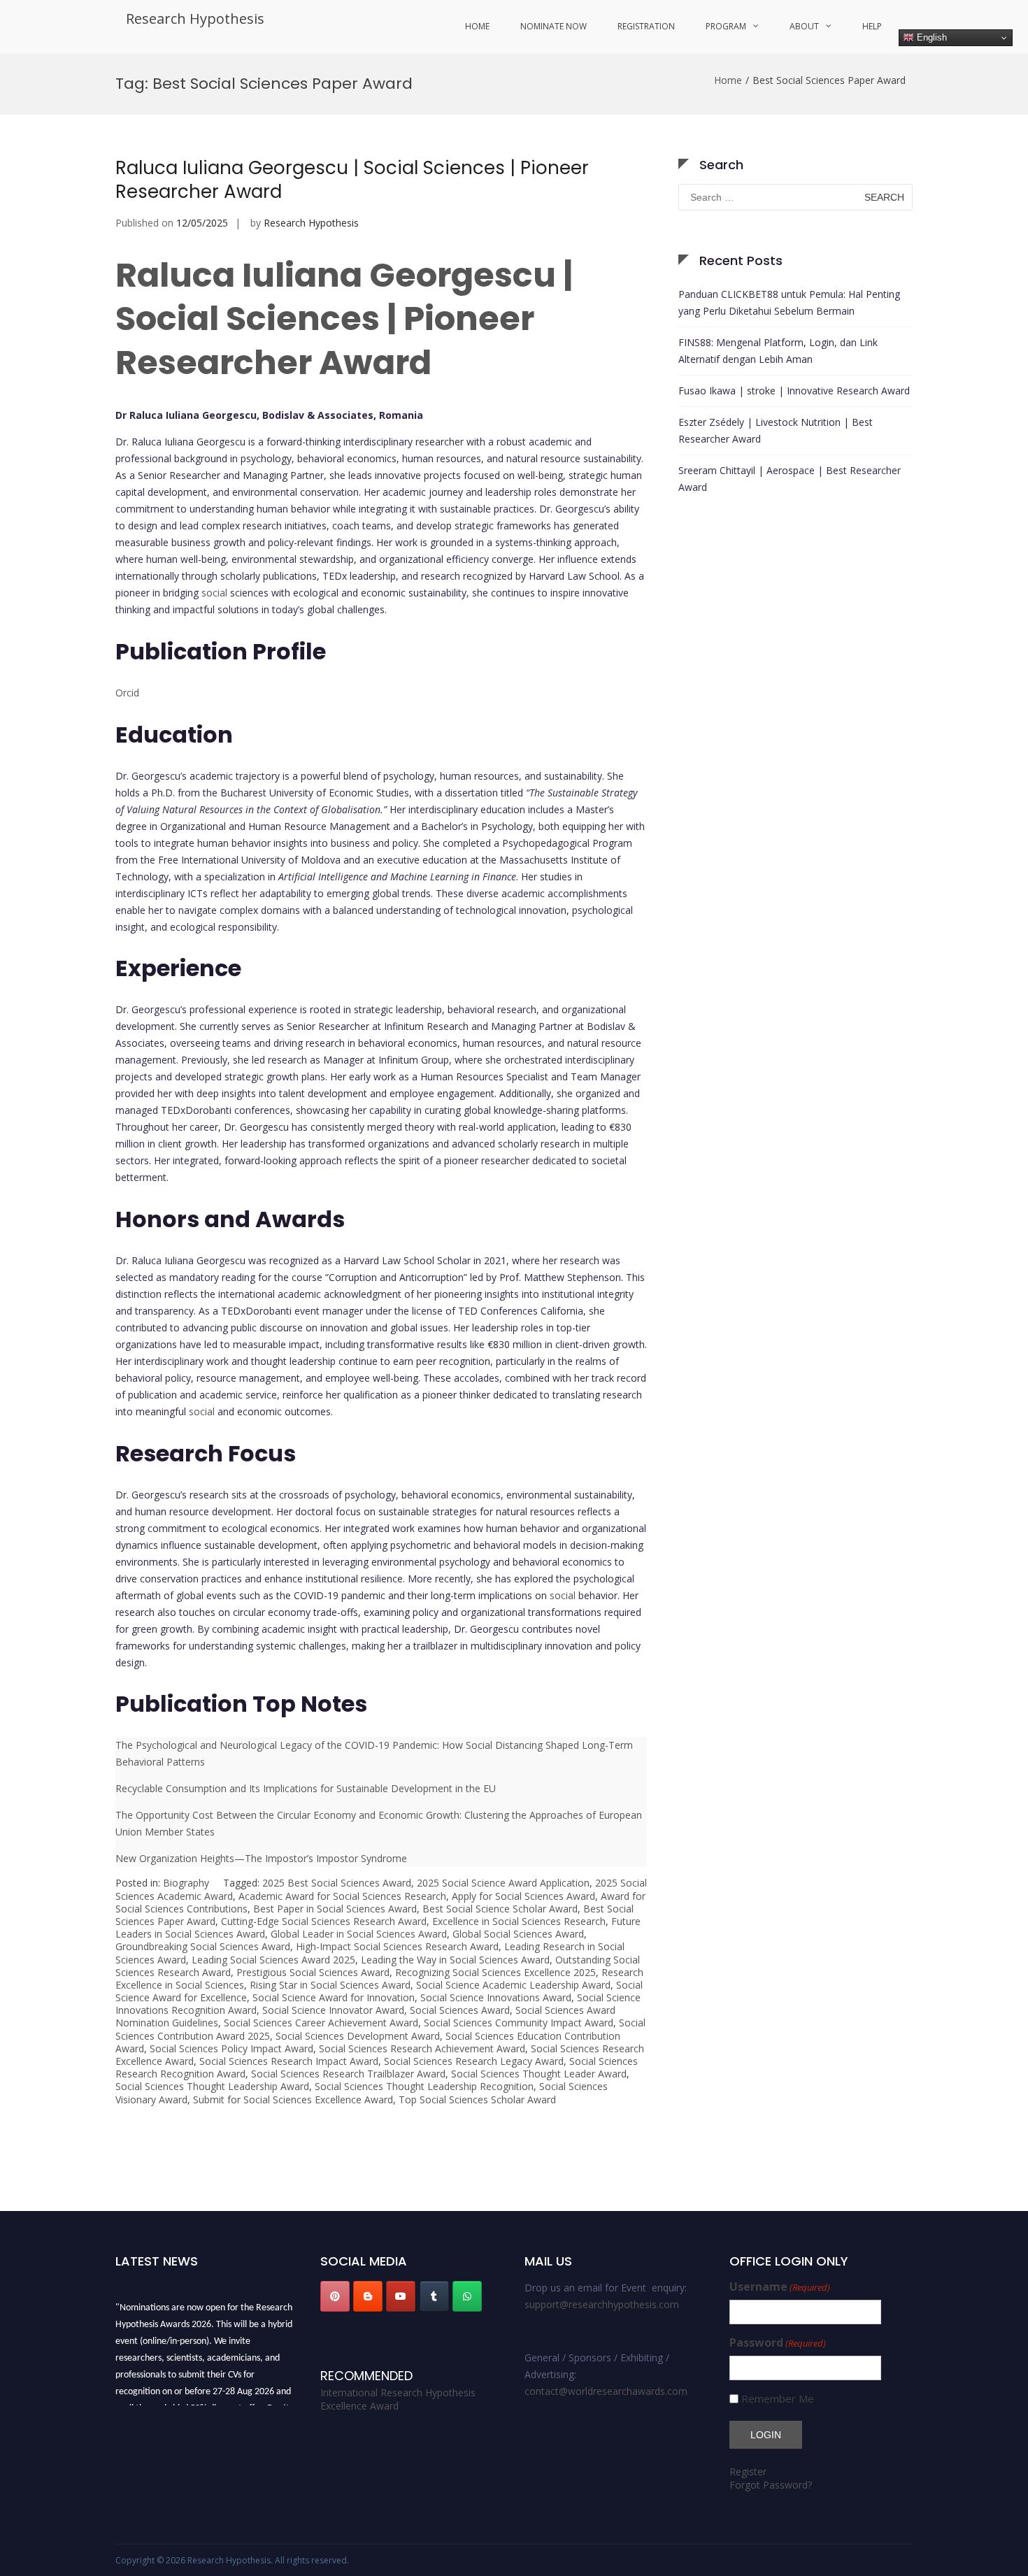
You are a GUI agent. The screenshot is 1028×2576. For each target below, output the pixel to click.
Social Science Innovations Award (496, 1997)
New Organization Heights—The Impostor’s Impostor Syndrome (261, 1858)
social (214, 593)
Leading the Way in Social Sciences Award (455, 1960)
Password (778, 2343)
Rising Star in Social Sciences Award (330, 1985)
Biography (186, 1883)
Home (477, 26)
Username (780, 2287)
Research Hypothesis (195, 19)
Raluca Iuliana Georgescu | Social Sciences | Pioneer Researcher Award (352, 180)
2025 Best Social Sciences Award (337, 1883)
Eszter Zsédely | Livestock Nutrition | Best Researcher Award (776, 430)
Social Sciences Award (460, 2010)
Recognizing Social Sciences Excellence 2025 (495, 1972)
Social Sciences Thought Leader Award (539, 2074)
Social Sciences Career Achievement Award (321, 2023)
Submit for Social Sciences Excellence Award (293, 2099)
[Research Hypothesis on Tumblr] (434, 2296)
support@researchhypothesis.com (602, 2304)
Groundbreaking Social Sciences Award (203, 1946)
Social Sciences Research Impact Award (289, 2061)
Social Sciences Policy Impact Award (231, 2048)
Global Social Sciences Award (518, 1934)
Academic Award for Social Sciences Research (342, 1896)
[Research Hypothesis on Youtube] (401, 2296)
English (930, 37)
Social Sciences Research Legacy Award (474, 2061)
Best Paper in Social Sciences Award (335, 1909)
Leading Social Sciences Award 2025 (273, 1960)
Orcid (127, 693)
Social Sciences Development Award (358, 2036)
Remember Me (778, 2399)
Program (726, 26)
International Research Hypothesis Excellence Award (398, 2399)
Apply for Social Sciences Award (523, 1896)
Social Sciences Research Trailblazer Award (348, 2074)
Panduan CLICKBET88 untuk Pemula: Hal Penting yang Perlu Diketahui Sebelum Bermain (789, 302)
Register (748, 2471)
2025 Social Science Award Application (503, 1883)
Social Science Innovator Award (333, 2010)
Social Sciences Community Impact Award (519, 2023)
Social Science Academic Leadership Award (513, 1985)
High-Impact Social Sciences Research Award (397, 1946)
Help (872, 26)
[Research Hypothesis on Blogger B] (368, 2296)
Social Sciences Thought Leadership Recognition (424, 2086)
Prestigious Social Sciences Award (313, 1972)
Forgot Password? (771, 2485)
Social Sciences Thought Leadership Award (212, 2086)
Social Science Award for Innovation (334, 1997)
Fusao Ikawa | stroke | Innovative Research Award (794, 391)
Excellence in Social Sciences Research (519, 1921)
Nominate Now (554, 26)
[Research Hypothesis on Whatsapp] (467, 2296)
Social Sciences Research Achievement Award (422, 2048)
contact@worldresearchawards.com (606, 2391)
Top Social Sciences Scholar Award (477, 2099)
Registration (646, 26)
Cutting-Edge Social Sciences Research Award (324, 1921)
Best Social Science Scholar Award (500, 1909)
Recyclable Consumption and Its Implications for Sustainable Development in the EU (306, 1788)
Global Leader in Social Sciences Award (359, 1934)
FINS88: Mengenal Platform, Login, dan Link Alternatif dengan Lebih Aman (778, 351)
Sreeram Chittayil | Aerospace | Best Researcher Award (790, 479)
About (804, 26)
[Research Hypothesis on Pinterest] (335, 2296)
